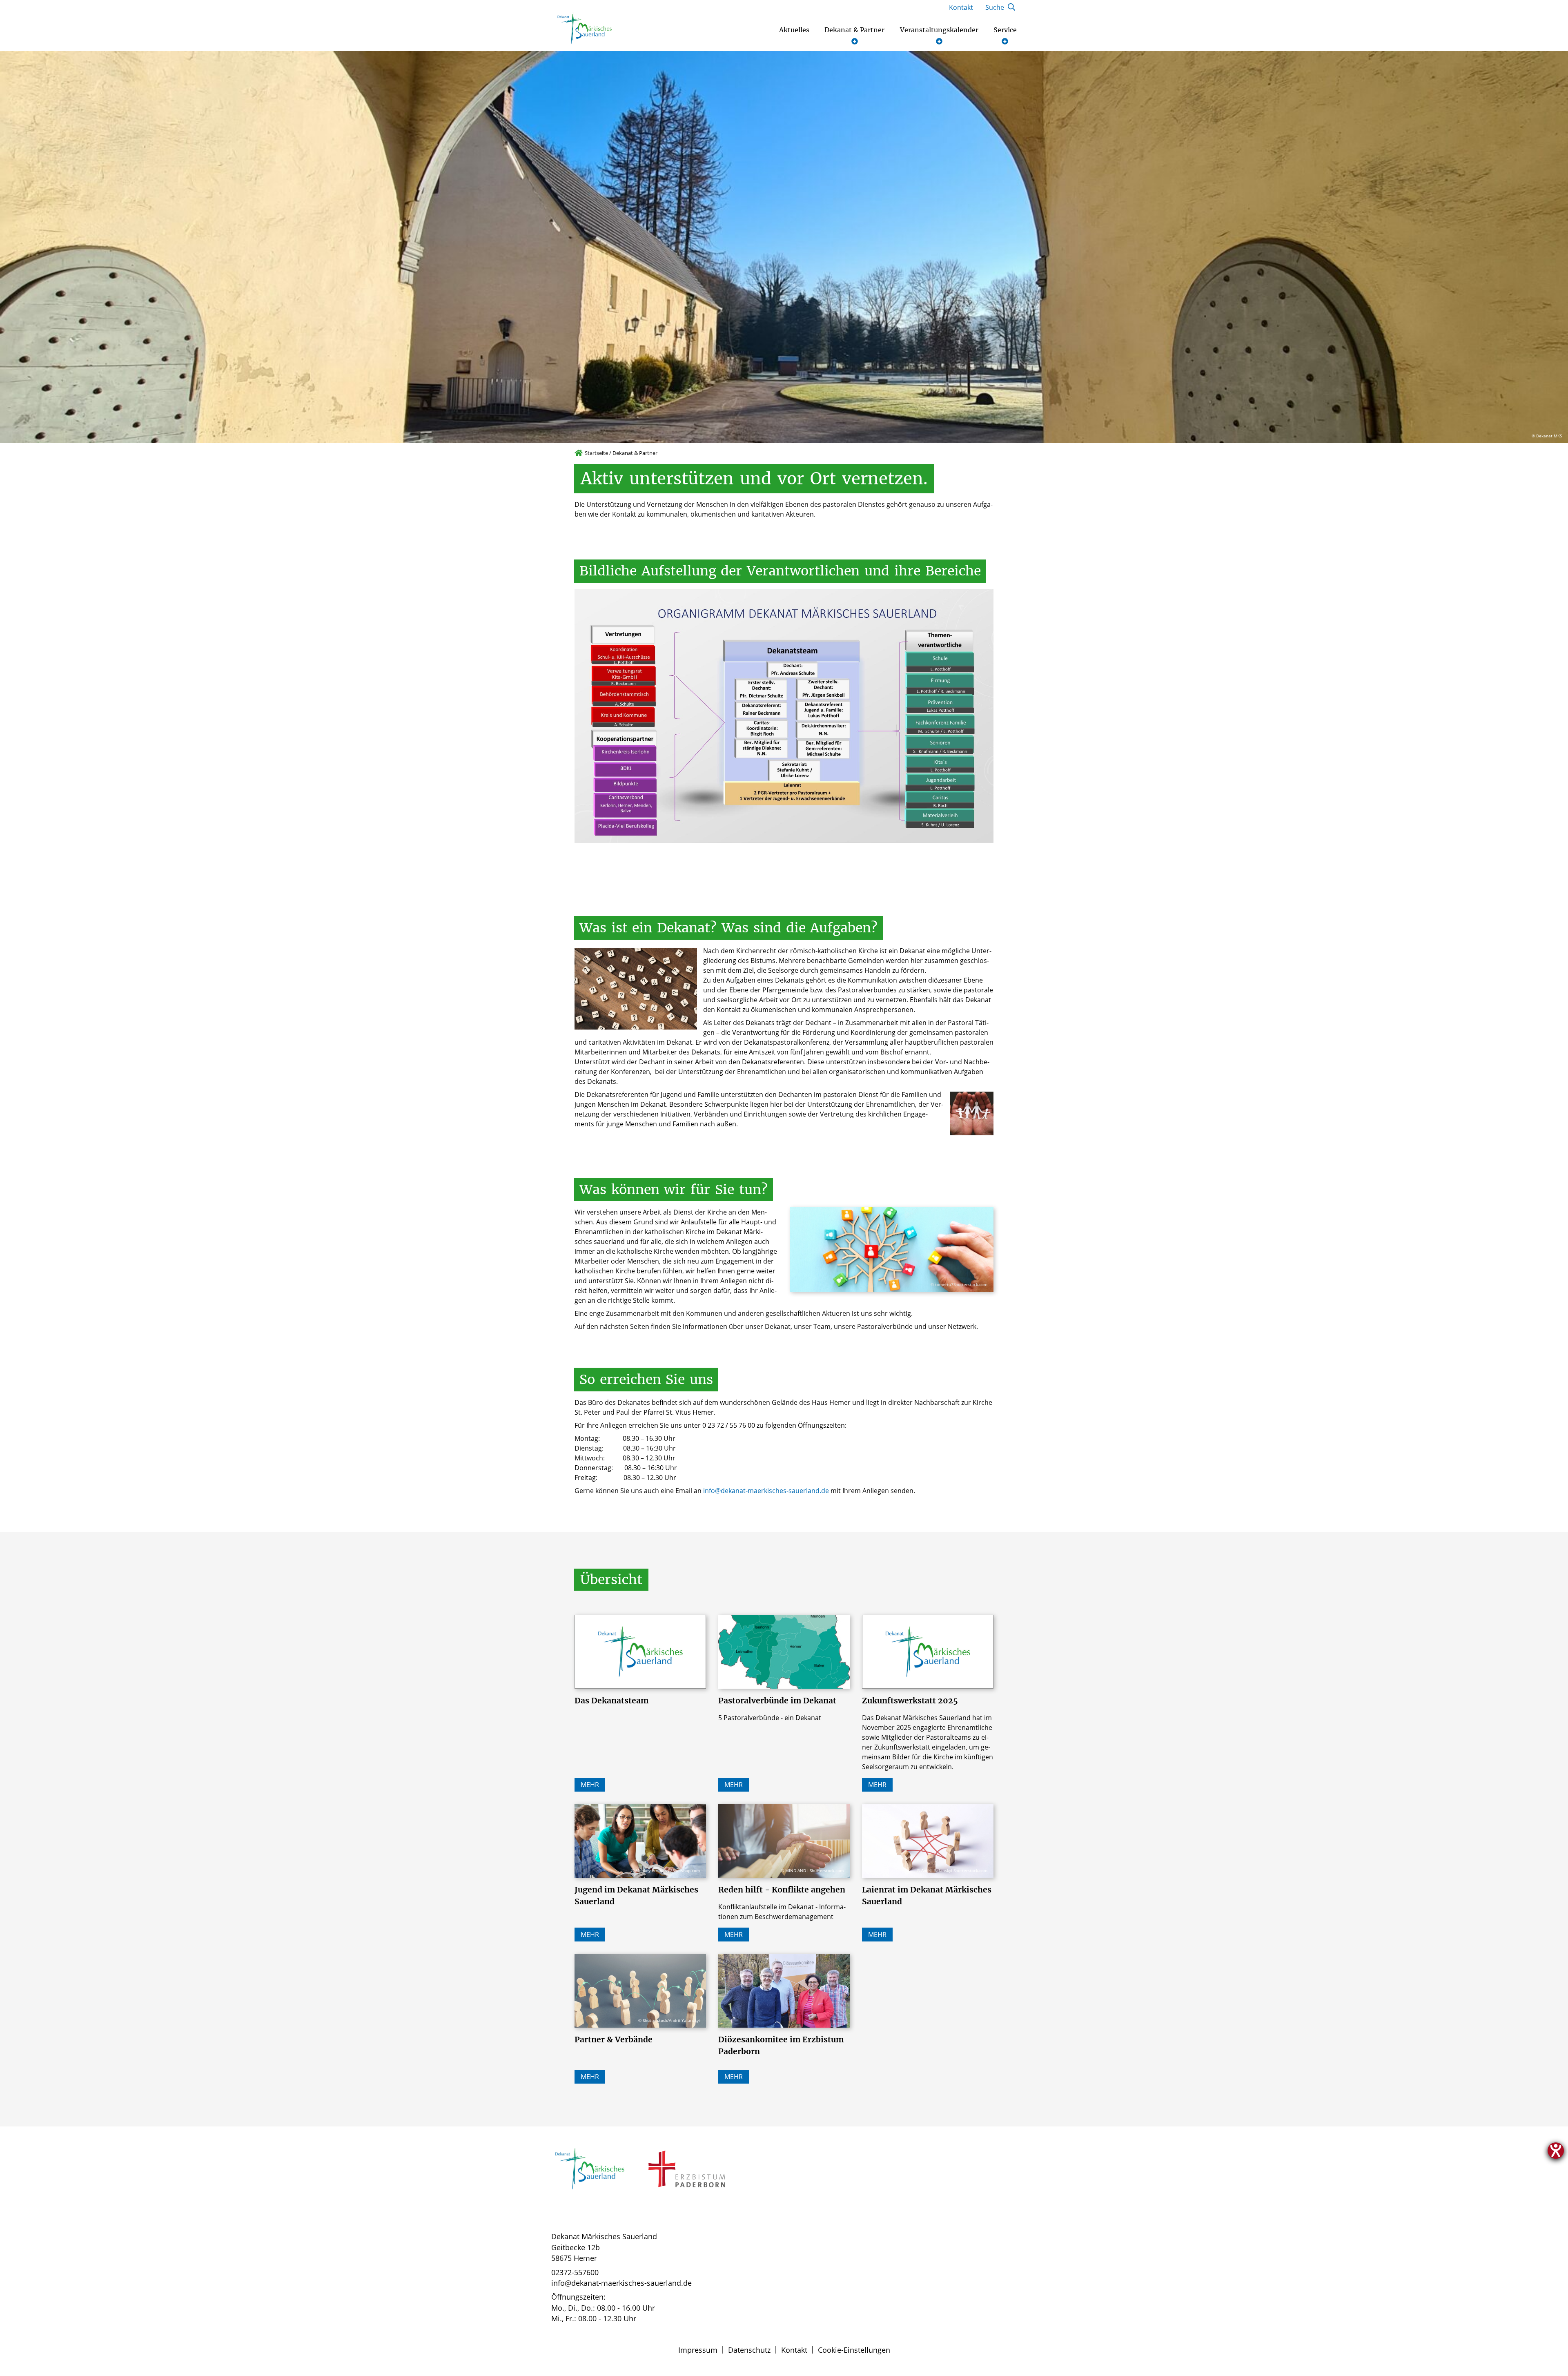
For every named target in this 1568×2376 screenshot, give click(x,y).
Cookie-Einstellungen (854, 2350)
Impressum (698, 2350)
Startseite (596, 453)
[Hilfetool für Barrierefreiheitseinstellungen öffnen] (1556, 2151)
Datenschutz (749, 2350)
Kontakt (794, 2350)
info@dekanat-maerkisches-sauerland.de (766, 1491)
